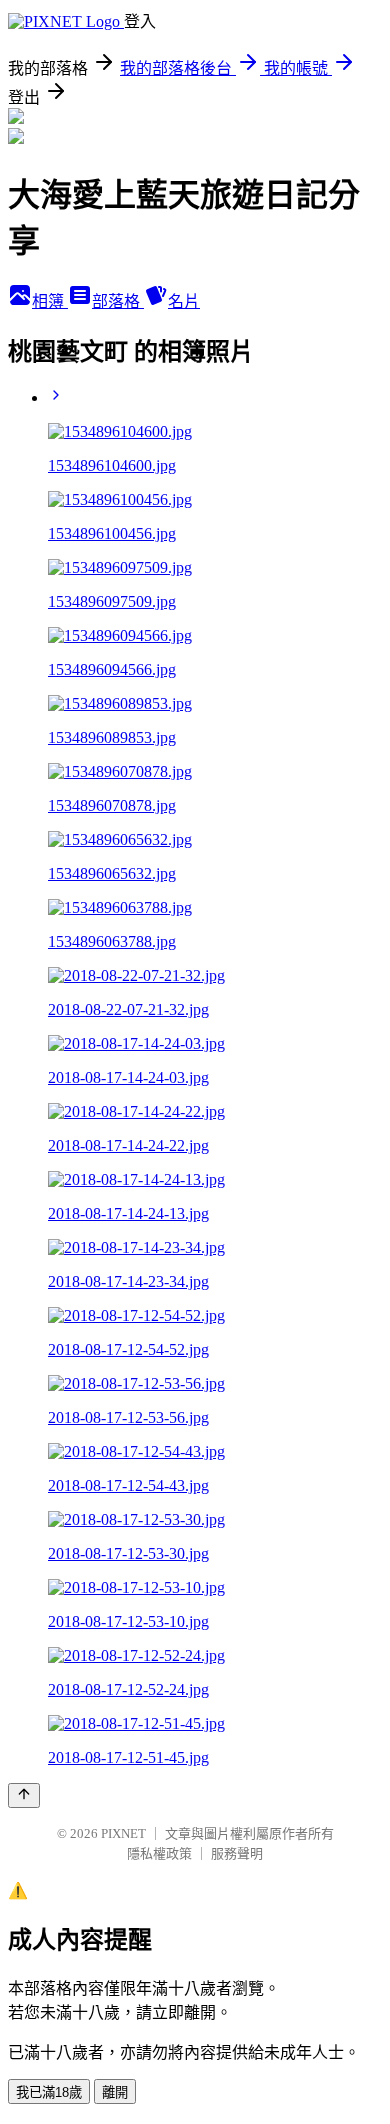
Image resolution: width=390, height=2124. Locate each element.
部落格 (118, 301)
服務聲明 (237, 1853)
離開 (115, 2092)
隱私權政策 (159, 1853)
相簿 (50, 301)
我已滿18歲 (49, 2092)
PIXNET (123, 1833)
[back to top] (24, 1795)
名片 (184, 301)
